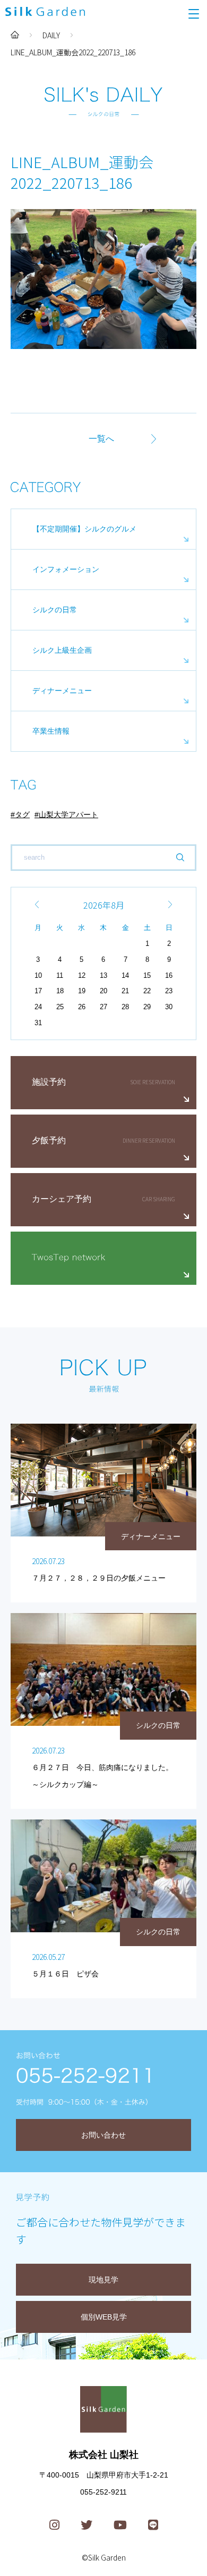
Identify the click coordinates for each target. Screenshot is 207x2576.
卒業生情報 (51, 731)
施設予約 (49, 1082)
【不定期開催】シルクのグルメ (84, 529)
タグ (22, 815)
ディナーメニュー (62, 691)
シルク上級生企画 (62, 650)
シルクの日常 (55, 610)
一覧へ (101, 439)
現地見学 (103, 2280)
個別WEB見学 (104, 2317)
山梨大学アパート (68, 815)
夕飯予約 (49, 1140)
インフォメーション (66, 569)
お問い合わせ (103, 2135)
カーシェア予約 (62, 1199)
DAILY (51, 35)
